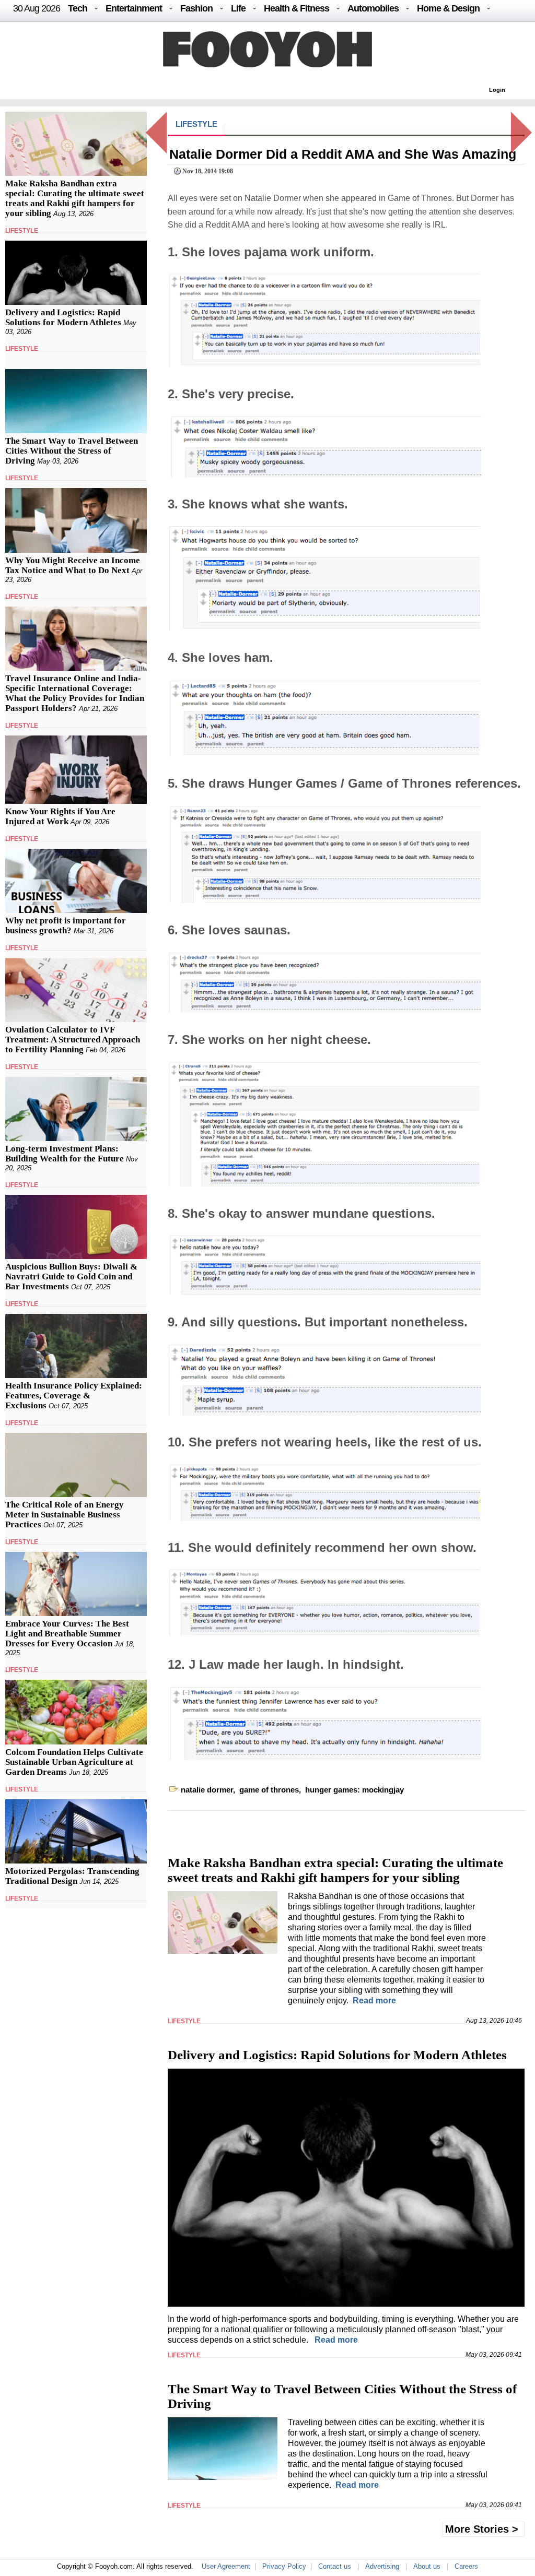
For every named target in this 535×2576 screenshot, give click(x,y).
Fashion (196, 8)
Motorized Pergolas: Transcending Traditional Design (72, 1876)
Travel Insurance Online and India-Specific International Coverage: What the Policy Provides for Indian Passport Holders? (75, 693)
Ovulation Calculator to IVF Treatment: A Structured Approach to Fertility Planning (73, 1040)
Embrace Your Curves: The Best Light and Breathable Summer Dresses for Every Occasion (67, 1634)
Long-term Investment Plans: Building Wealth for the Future (65, 1154)
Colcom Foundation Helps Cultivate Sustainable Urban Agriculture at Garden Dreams (74, 1762)
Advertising (382, 2566)
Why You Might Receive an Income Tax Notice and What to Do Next (73, 565)
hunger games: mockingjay (354, 1790)
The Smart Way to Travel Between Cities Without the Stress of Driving (72, 451)
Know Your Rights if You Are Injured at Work (60, 816)
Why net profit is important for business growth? (66, 925)
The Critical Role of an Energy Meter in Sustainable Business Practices (65, 1515)
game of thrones (269, 1790)
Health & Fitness (296, 8)
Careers (466, 2566)
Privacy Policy (284, 2566)
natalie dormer (207, 1790)
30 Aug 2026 (37, 8)
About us (427, 2566)
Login (497, 90)
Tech (78, 8)
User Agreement (226, 2566)
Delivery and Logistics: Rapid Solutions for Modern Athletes (63, 317)
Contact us (335, 2566)
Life (238, 8)
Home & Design (448, 8)
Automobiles (373, 8)
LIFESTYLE (22, 231)
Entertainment (134, 8)
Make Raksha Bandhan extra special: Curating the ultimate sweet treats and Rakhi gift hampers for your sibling (75, 198)
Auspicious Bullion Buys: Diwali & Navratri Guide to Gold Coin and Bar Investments (71, 1277)
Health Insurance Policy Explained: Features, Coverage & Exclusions (74, 1396)
